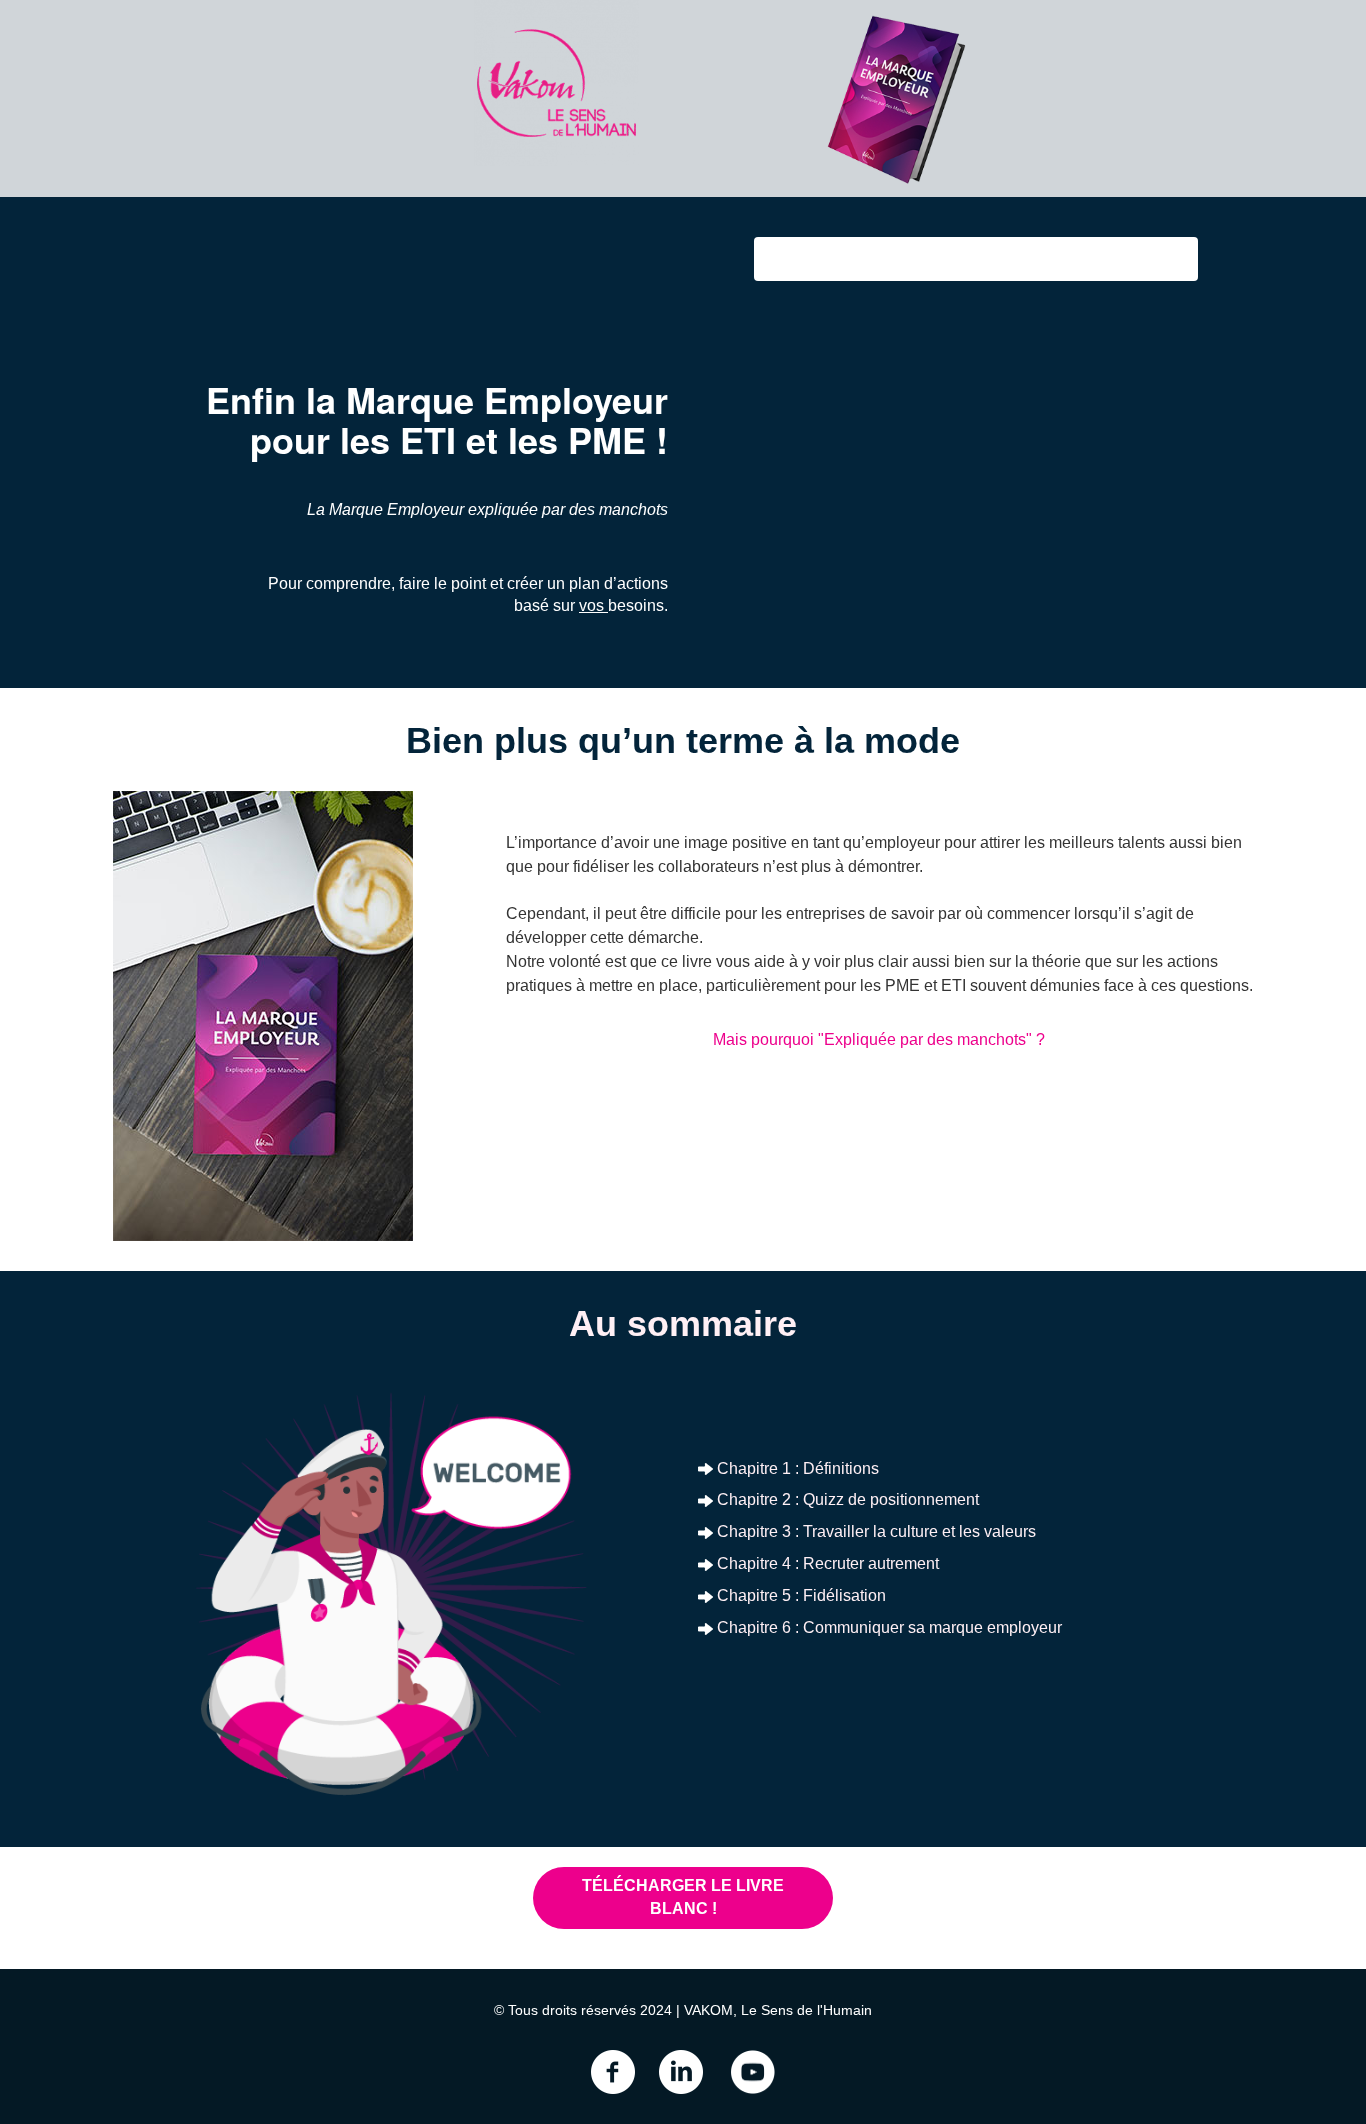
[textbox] (683, 1322)
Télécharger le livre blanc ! (683, 1897)
